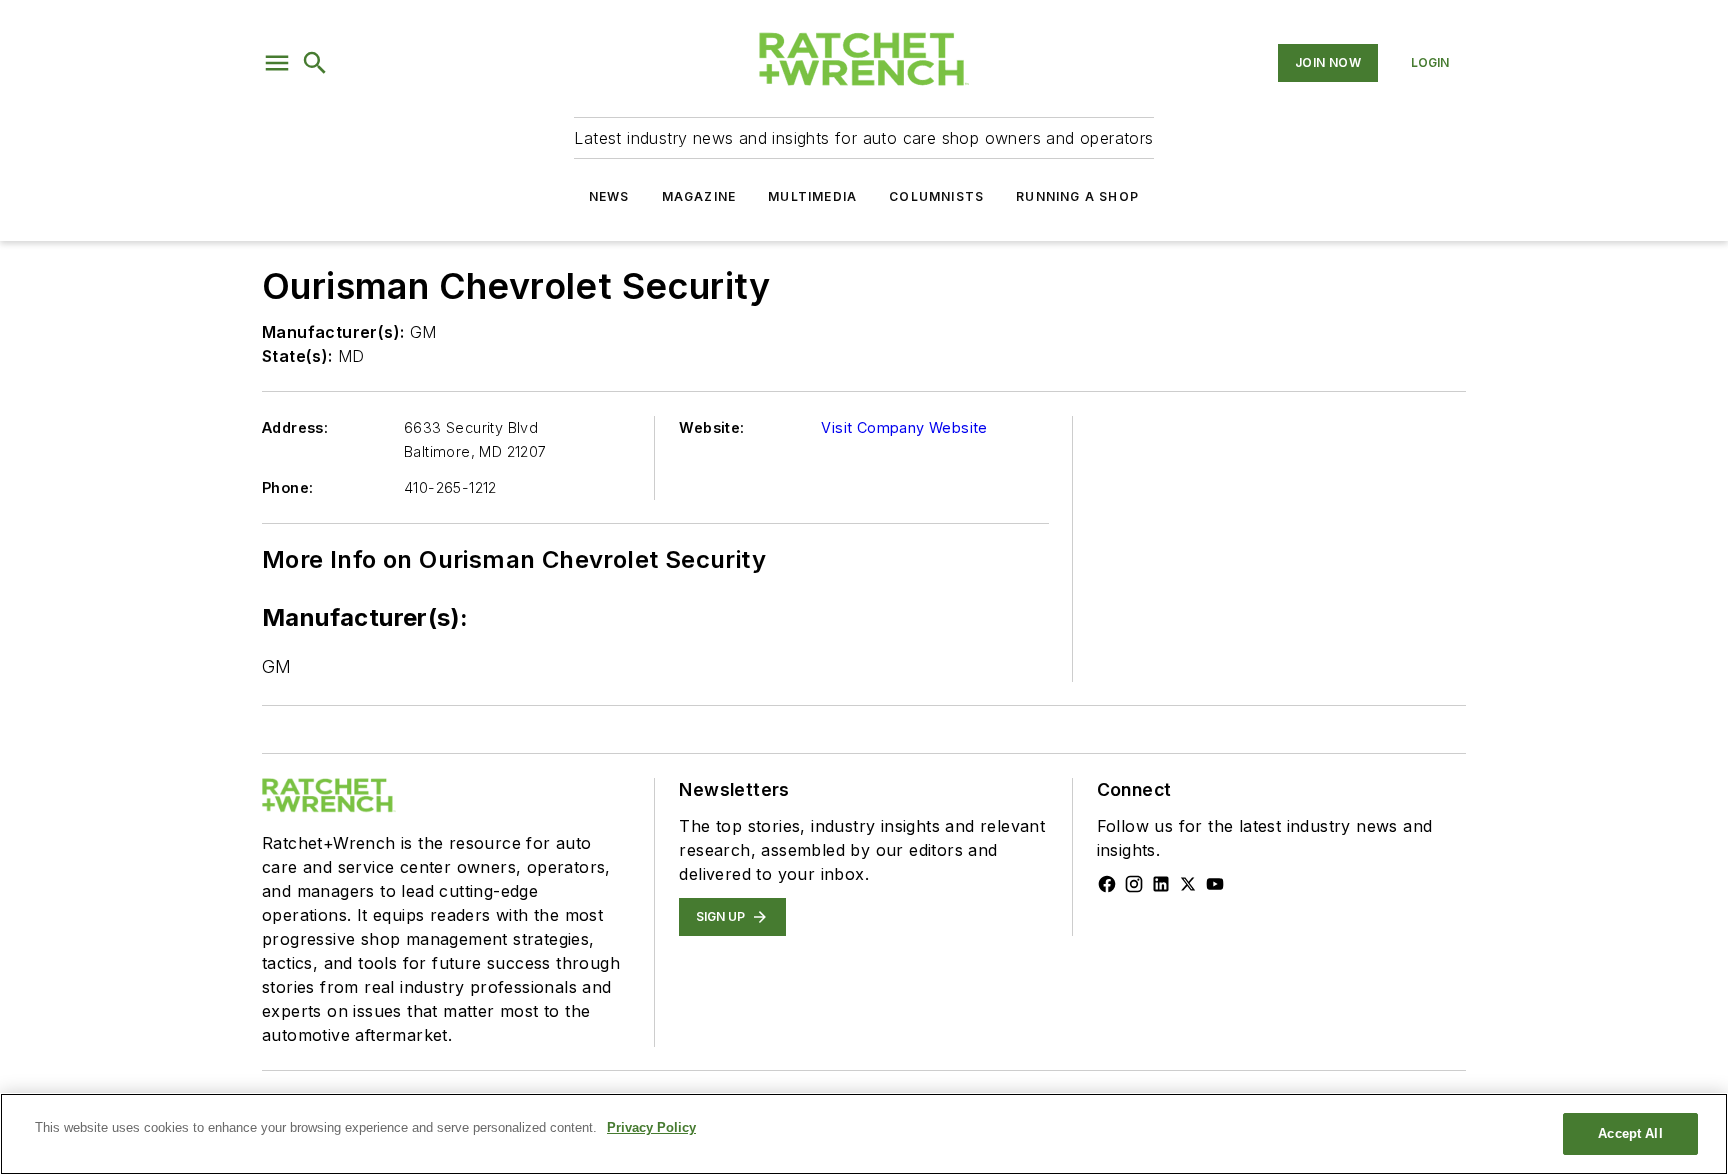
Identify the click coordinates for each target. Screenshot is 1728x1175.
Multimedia (812, 196)
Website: (711, 427)
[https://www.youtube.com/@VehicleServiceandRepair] (1215, 884)
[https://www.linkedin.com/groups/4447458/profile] (1161, 884)
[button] (277, 63)
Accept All (1630, 1133)
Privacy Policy (651, 1127)
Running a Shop (1077, 196)
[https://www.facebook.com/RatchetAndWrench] (1107, 884)
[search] (315, 63)
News (609, 196)
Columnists (936, 196)
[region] (864, 1134)
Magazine (699, 196)
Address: (295, 427)
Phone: (287, 487)
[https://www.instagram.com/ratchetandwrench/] (1134, 884)
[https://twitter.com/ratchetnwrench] (1188, 884)
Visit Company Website (904, 427)
